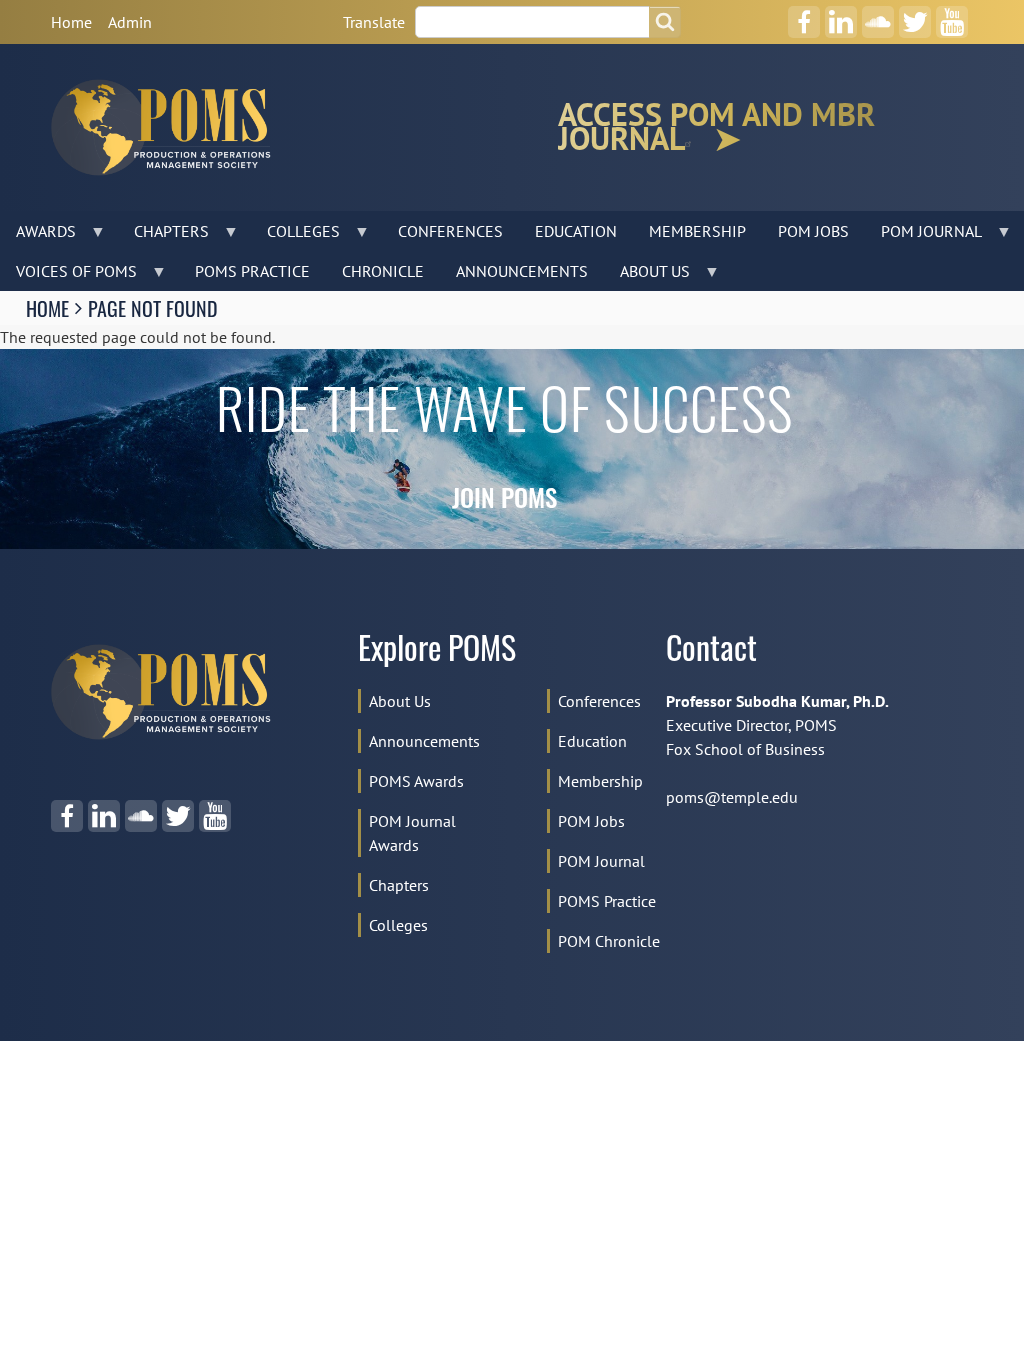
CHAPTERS (163, 236)
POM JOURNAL (923, 236)
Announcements (424, 741)
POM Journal (601, 861)
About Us (400, 701)
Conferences (599, 701)
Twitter (915, 15)
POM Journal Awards (412, 833)
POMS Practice (607, 901)
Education (592, 741)
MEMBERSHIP (697, 231)
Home (71, 22)
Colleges (398, 925)
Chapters (399, 885)
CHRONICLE (383, 271)
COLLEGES (295, 236)
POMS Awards (416, 781)
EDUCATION (576, 231)
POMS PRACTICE (252, 271)
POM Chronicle (609, 941)
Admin (130, 22)
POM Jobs (591, 821)
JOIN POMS (504, 501)
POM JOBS (813, 231)
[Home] (169, 127)
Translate (374, 22)
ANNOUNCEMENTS (522, 271)
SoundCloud (878, 15)
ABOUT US (647, 276)
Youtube (951, 15)
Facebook (804, 15)
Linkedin (840, 15)
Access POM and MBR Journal (716, 127)
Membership (600, 781)
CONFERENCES (450, 231)
